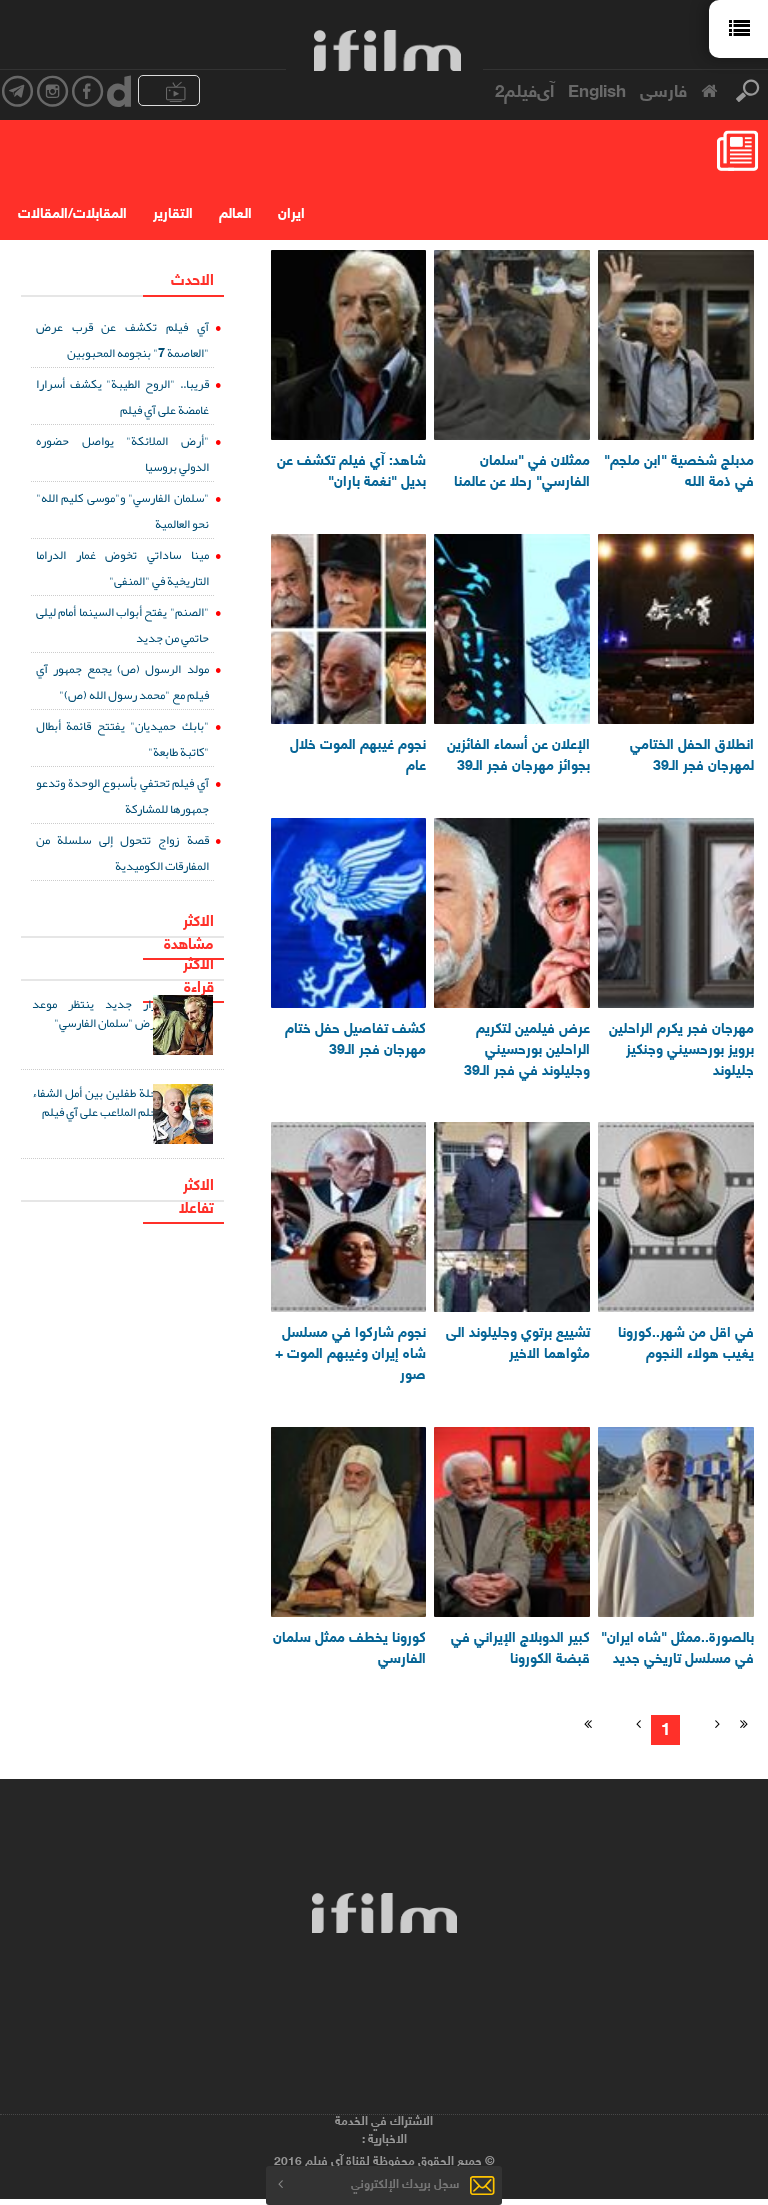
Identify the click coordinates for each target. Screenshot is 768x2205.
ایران (291, 211)
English (597, 89)
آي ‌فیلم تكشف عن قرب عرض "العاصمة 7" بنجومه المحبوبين (122, 339)
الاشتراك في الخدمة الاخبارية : (384, 2129)
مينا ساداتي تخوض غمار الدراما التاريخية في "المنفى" (122, 567)
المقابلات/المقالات (72, 211)
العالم (235, 211)
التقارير (173, 211)
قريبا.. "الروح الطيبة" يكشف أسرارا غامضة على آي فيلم (122, 396)
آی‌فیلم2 (524, 89)
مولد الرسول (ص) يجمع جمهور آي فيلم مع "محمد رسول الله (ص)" (122, 681)
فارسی (663, 89)
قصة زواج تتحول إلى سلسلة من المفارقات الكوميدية (122, 852)
